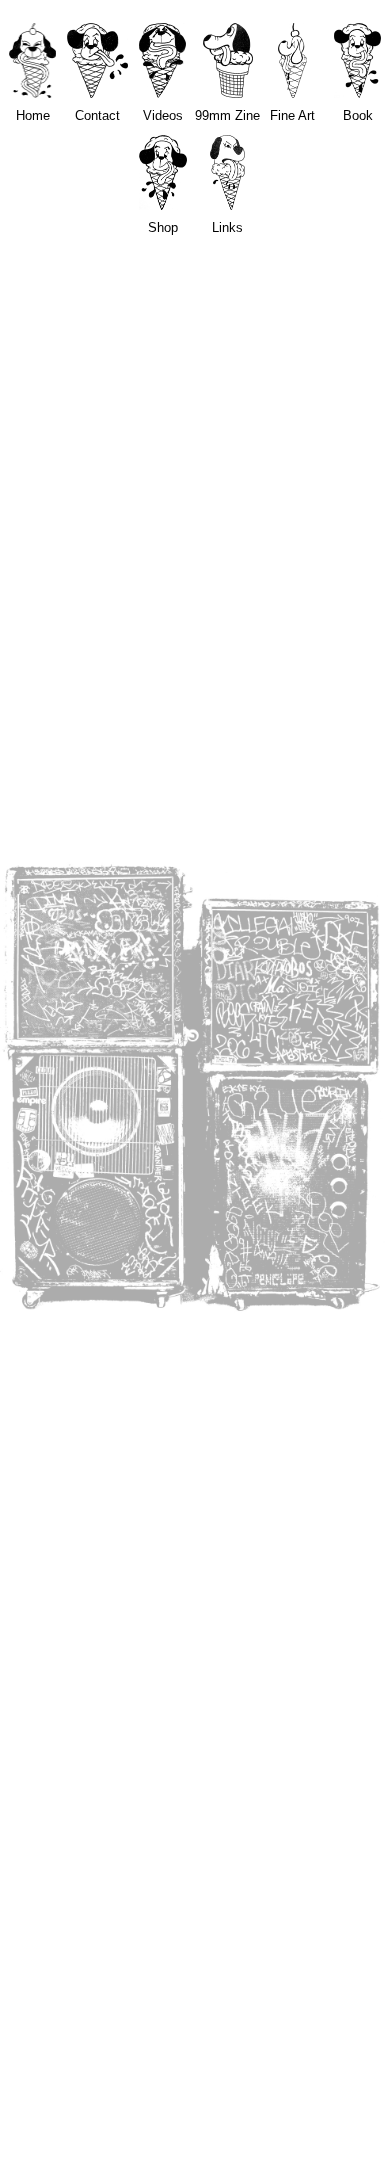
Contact (97, 115)
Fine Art (292, 115)
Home (33, 115)
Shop (163, 227)
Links (227, 227)
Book (358, 115)
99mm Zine (227, 115)
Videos (163, 115)
